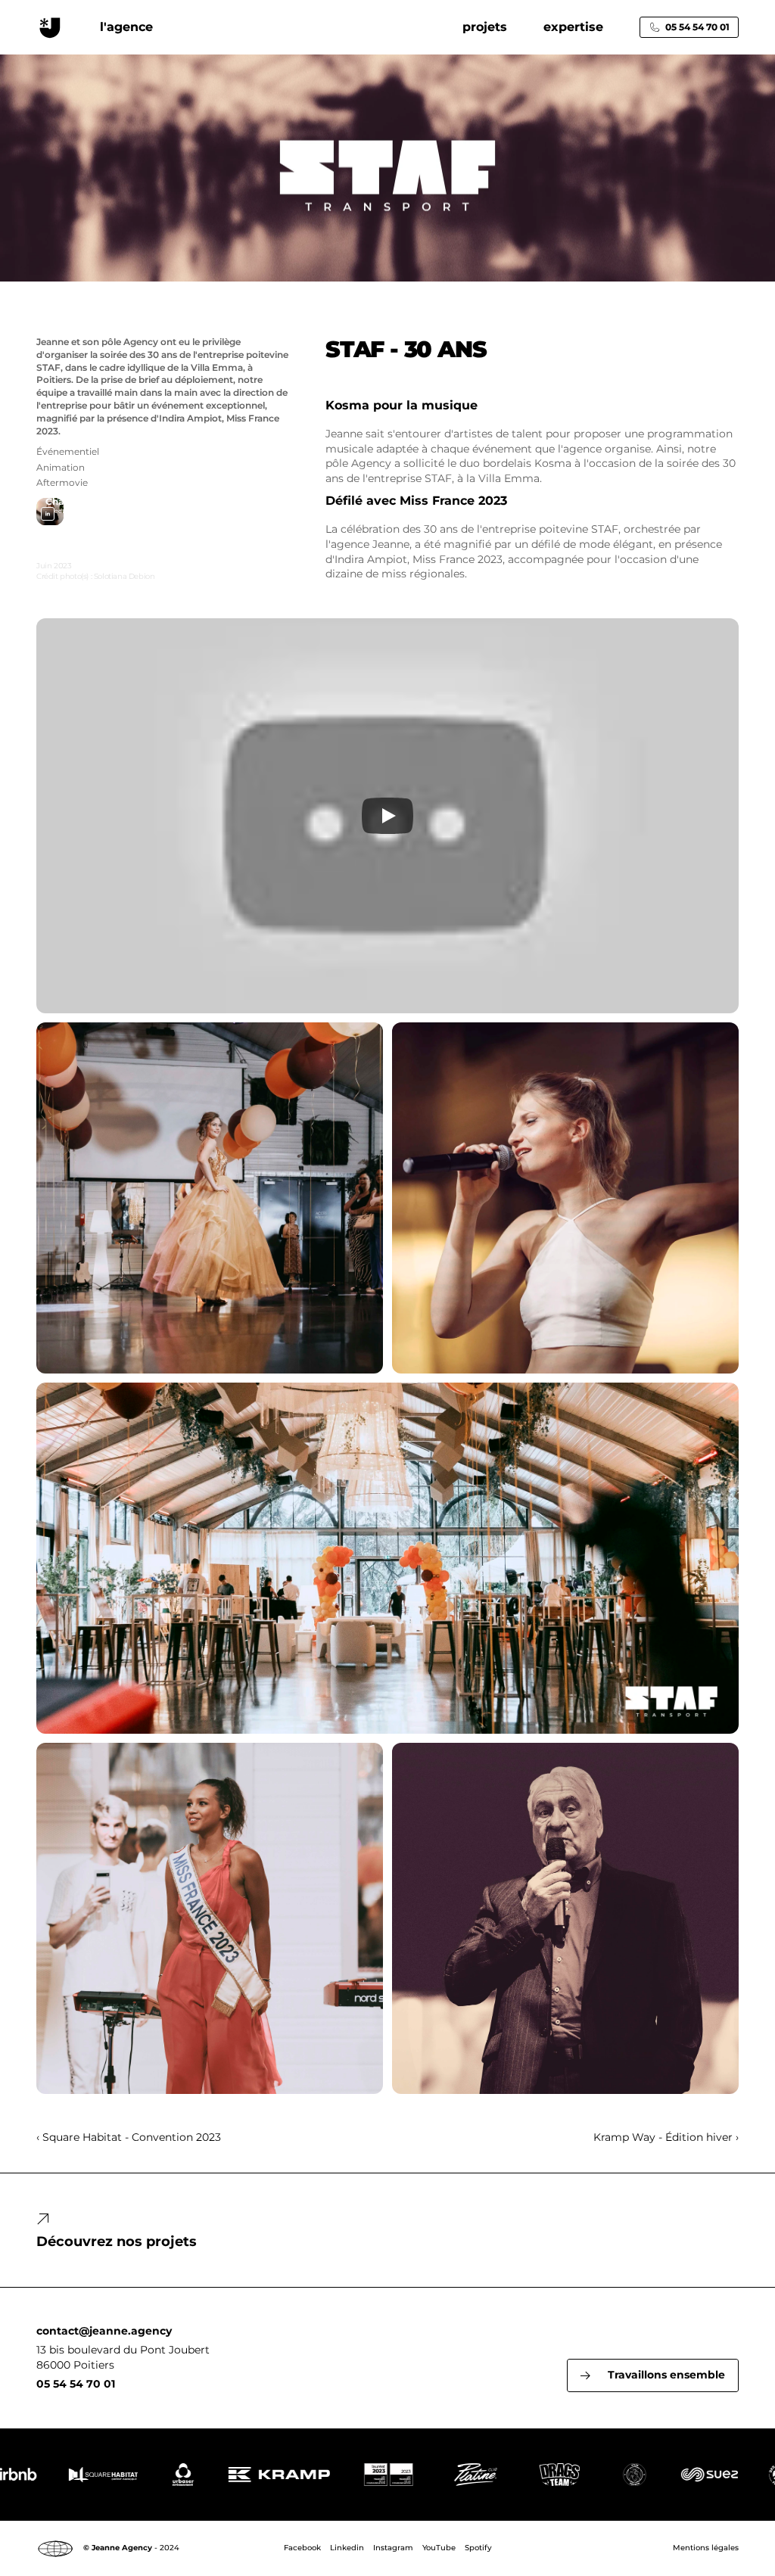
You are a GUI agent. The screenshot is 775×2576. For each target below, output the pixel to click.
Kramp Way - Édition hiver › (666, 2137)
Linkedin (347, 2548)
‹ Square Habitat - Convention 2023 (129, 2137)
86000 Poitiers (75, 2365)
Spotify (478, 2548)
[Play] (387, 816)
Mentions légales (706, 2548)
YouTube (439, 2548)
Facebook (302, 2548)
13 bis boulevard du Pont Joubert (123, 2350)
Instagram (393, 2548)
